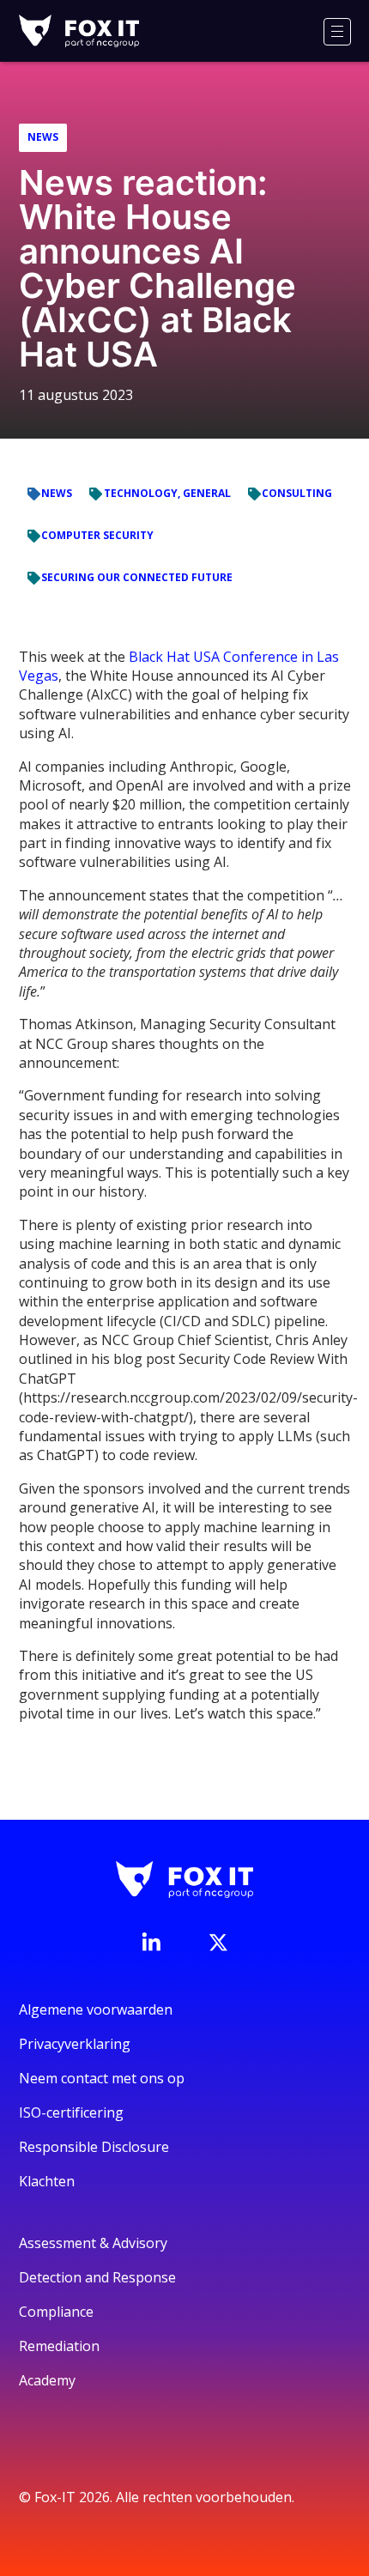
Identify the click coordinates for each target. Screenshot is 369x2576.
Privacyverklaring (75, 2044)
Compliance (56, 2312)
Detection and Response (97, 2277)
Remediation (59, 2346)
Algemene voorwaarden (96, 2009)
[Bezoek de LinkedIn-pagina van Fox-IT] (151, 1942)
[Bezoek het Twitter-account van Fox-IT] (218, 1943)
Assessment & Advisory (93, 2243)
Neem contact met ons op (102, 2078)
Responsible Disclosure (94, 2147)
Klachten (47, 2181)
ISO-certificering (71, 2112)
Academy (47, 2380)
